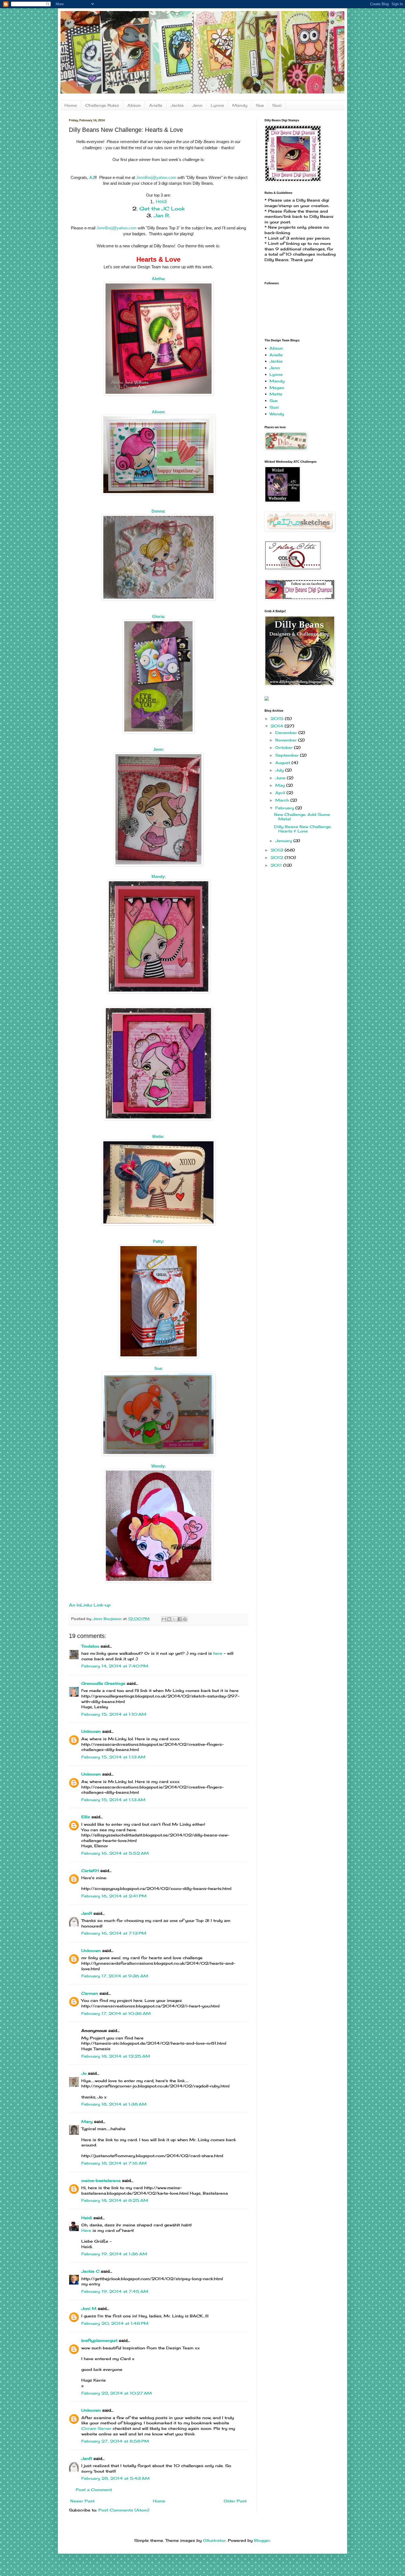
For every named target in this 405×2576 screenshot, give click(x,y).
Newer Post (82, 2501)
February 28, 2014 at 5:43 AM (115, 2478)
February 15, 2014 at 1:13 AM (113, 1757)
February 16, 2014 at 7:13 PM (114, 1933)
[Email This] (164, 1619)
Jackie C (90, 2271)
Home (71, 105)
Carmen (90, 1993)
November (287, 740)
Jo (84, 2073)
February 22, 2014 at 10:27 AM (117, 2393)
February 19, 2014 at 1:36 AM (114, 2254)
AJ (92, 177)
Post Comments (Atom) (124, 2510)
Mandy (240, 105)
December (287, 733)
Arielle (156, 105)
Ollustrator (214, 2540)
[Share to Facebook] (180, 1619)
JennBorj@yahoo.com (156, 177)
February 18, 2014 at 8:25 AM (115, 2200)
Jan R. (162, 215)
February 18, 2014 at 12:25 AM (116, 2056)
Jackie (177, 105)
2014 (278, 726)
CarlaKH (90, 1871)
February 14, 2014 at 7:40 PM (115, 1666)
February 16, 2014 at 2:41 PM (114, 1896)
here (218, 1653)
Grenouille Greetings (103, 1683)
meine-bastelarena (101, 2180)
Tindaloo (90, 1646)
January (284, 841)
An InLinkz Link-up (90, 1605)
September (288, 755)
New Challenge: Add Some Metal (302, 817)
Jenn (197, 105)
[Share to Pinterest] (185, 1619)
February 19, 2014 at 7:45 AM (115, 2291)
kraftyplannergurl (99, 2340)
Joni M (89, 2308)
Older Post (235, 2501)
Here (87, 2230)
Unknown (91, 1731)
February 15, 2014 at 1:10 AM (114, 1714)
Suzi (277, 105)
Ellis (86, 1817)
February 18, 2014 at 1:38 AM (114, 2104)
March (283, 800)
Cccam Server (96, 2428)
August (283, 763)
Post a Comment (94, 2490)
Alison (134, 105)
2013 (278, 850)
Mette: (158, 1136)
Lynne (217, 105)
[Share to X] (174, 1619)
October (285, 747)
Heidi (161, 202)
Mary (87, 2121)
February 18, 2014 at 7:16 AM (114, 2163)
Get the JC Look (162, 208)
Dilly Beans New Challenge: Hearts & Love (303, 829)
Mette (276, 394)
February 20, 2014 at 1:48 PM (115, 2323)
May (281, 785)
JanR (87, 1913)
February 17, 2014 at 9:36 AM (115, 1976)
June (281, 778)
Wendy (277, 414)
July (280, 770)
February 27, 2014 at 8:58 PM (115, 2441)
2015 (278, 718)
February (285, 808)
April (281, 793)
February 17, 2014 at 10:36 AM (116, 2013)
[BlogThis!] (169, 1619)
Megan (277, 388)
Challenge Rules (102, 105)
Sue (260, 105)
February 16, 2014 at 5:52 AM (115, 1853)
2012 (278, 857)
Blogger (262, 2540)
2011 (277, 865)
